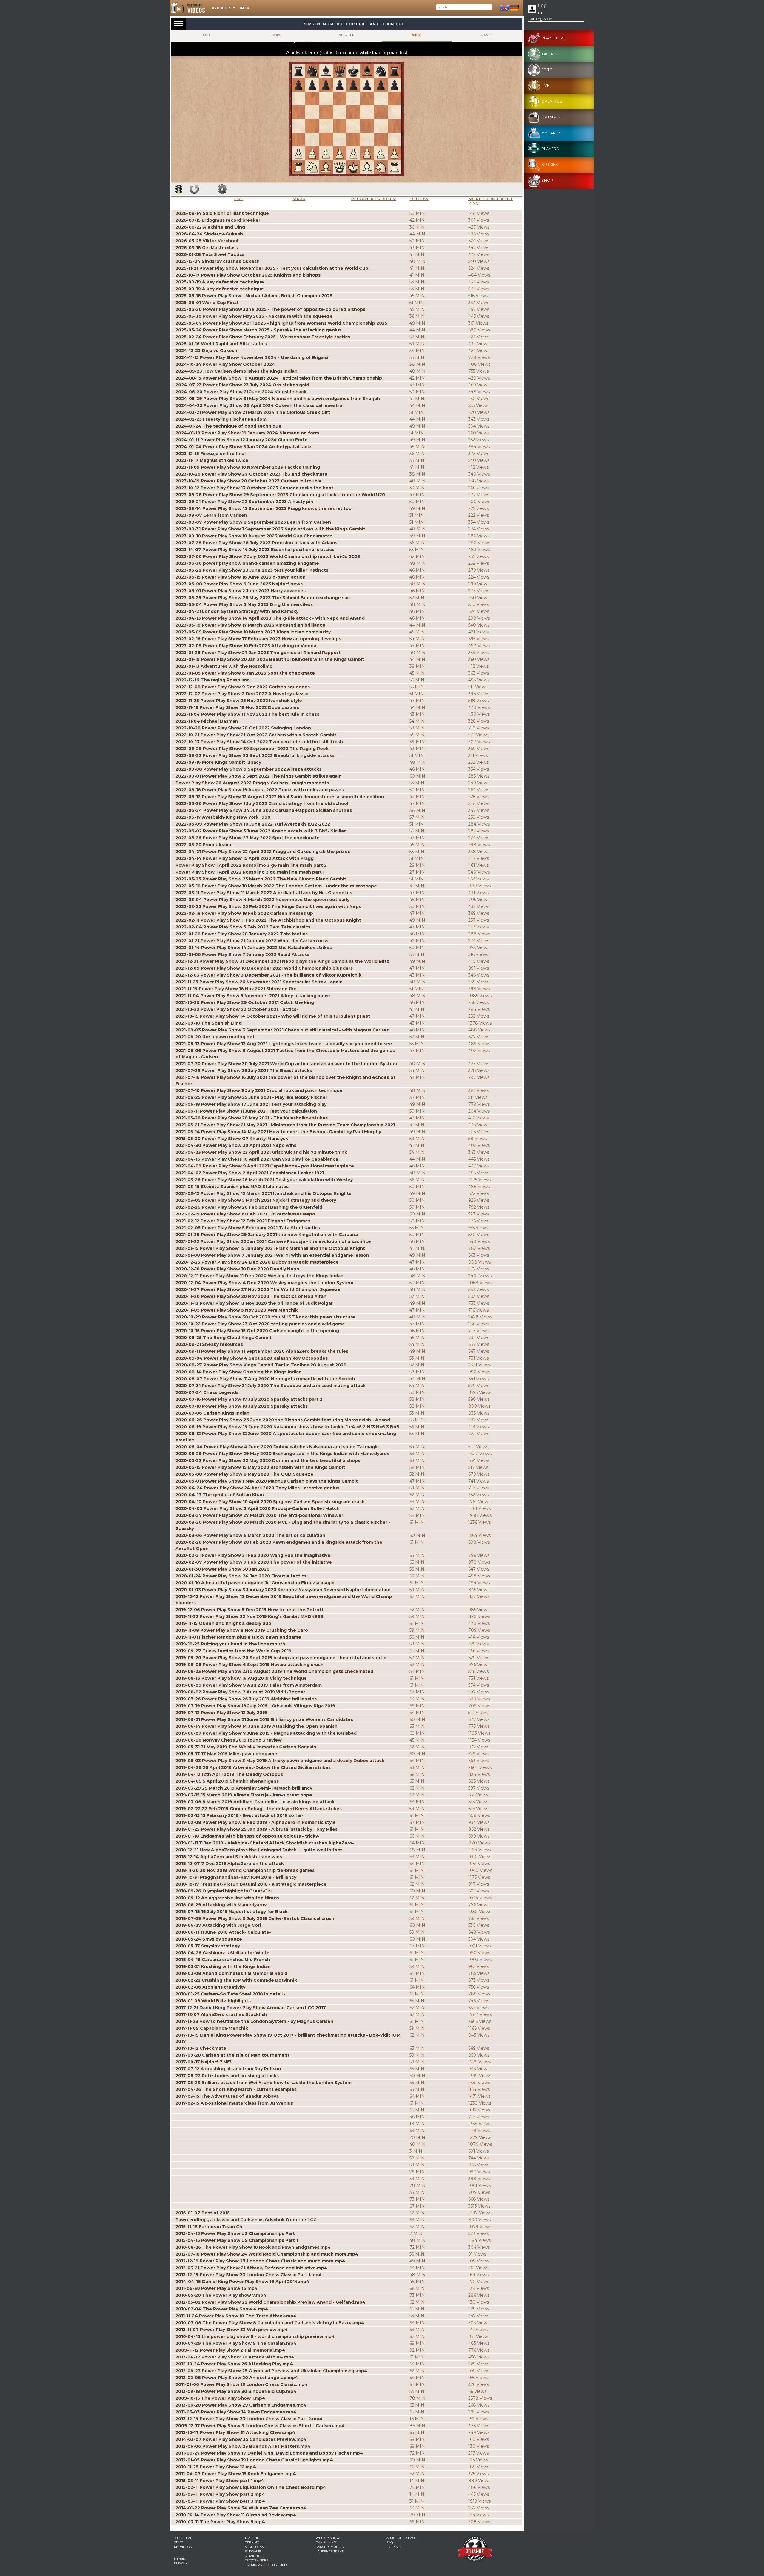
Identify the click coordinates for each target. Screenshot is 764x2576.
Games (487, 35)
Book (206, 35)
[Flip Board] (194, 189)
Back (244, 8)
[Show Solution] (179, 189)
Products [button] (222, 8)
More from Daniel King (491, 201)
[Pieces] (222, 189)
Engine (276, 35)
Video (417, 35)
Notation (346, 35)
